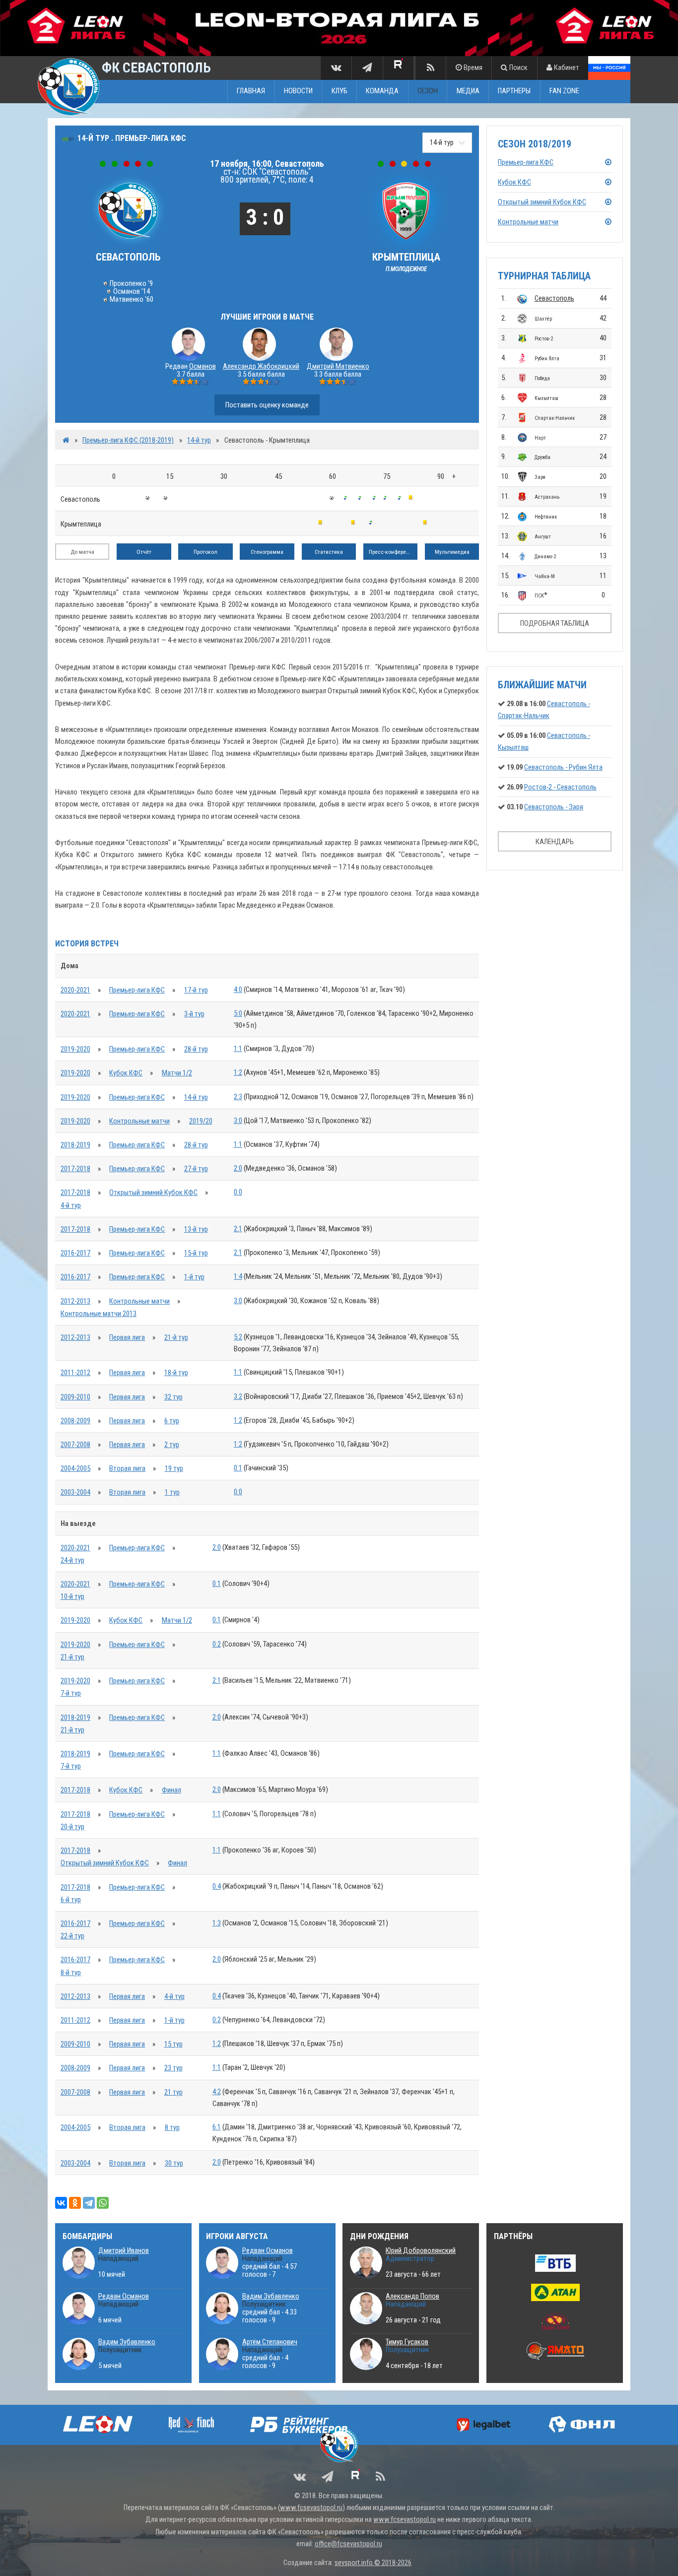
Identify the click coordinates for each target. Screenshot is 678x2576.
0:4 (217, 1886)
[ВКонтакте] (61, 2203)
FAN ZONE (564, 91)
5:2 (238, 1337)
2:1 (238, 1229)
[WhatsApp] (103, 2203)
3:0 (238, 1121)
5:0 (238, 1013)
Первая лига (127, 1337)
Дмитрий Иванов (124, 2250)
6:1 (217, 2127)
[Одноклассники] (75, 2203)
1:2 (238, 1072)
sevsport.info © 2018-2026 (373, 2563)
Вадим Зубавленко (127, 2342)
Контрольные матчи (139, 1121)
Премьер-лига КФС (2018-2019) (128, 440)
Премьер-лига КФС (137, 990)
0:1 (238, 1468)
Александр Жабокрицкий (261, 366)
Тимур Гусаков (407, 2342)
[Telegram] (89, 2203)
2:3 (238, 1097)
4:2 (217, 2092)
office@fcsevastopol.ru (348, 2544)
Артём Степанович (270, 2342)
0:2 (217, 1644)
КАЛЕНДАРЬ (555, 842)
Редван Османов (124, 2296)
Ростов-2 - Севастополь (560, 787)
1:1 (238, 1049)
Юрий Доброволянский (421, 2250)
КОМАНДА (382, 91)
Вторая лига (127, 1468)
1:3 (217, 1923)
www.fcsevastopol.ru (311, 2508)
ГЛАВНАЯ (251, 91)
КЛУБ (339, 91)
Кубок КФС (126, 1073)
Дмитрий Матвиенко (338, 366)
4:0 (238, 990)
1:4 (238, 1276)
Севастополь (554, 298)
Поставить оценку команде (267, 405)
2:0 (238, 1168)
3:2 (238, 1396)
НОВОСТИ (298, 91)
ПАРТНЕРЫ (514, 91)
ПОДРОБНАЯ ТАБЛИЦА (555, 623)
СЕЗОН (428, 91)
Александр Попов (412, 2296)
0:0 (238, 1192)
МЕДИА (468, 91)
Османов (203, 366)
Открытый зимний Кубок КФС (153, 1192)
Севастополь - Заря (554, 807)
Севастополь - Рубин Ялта (563, 767)
